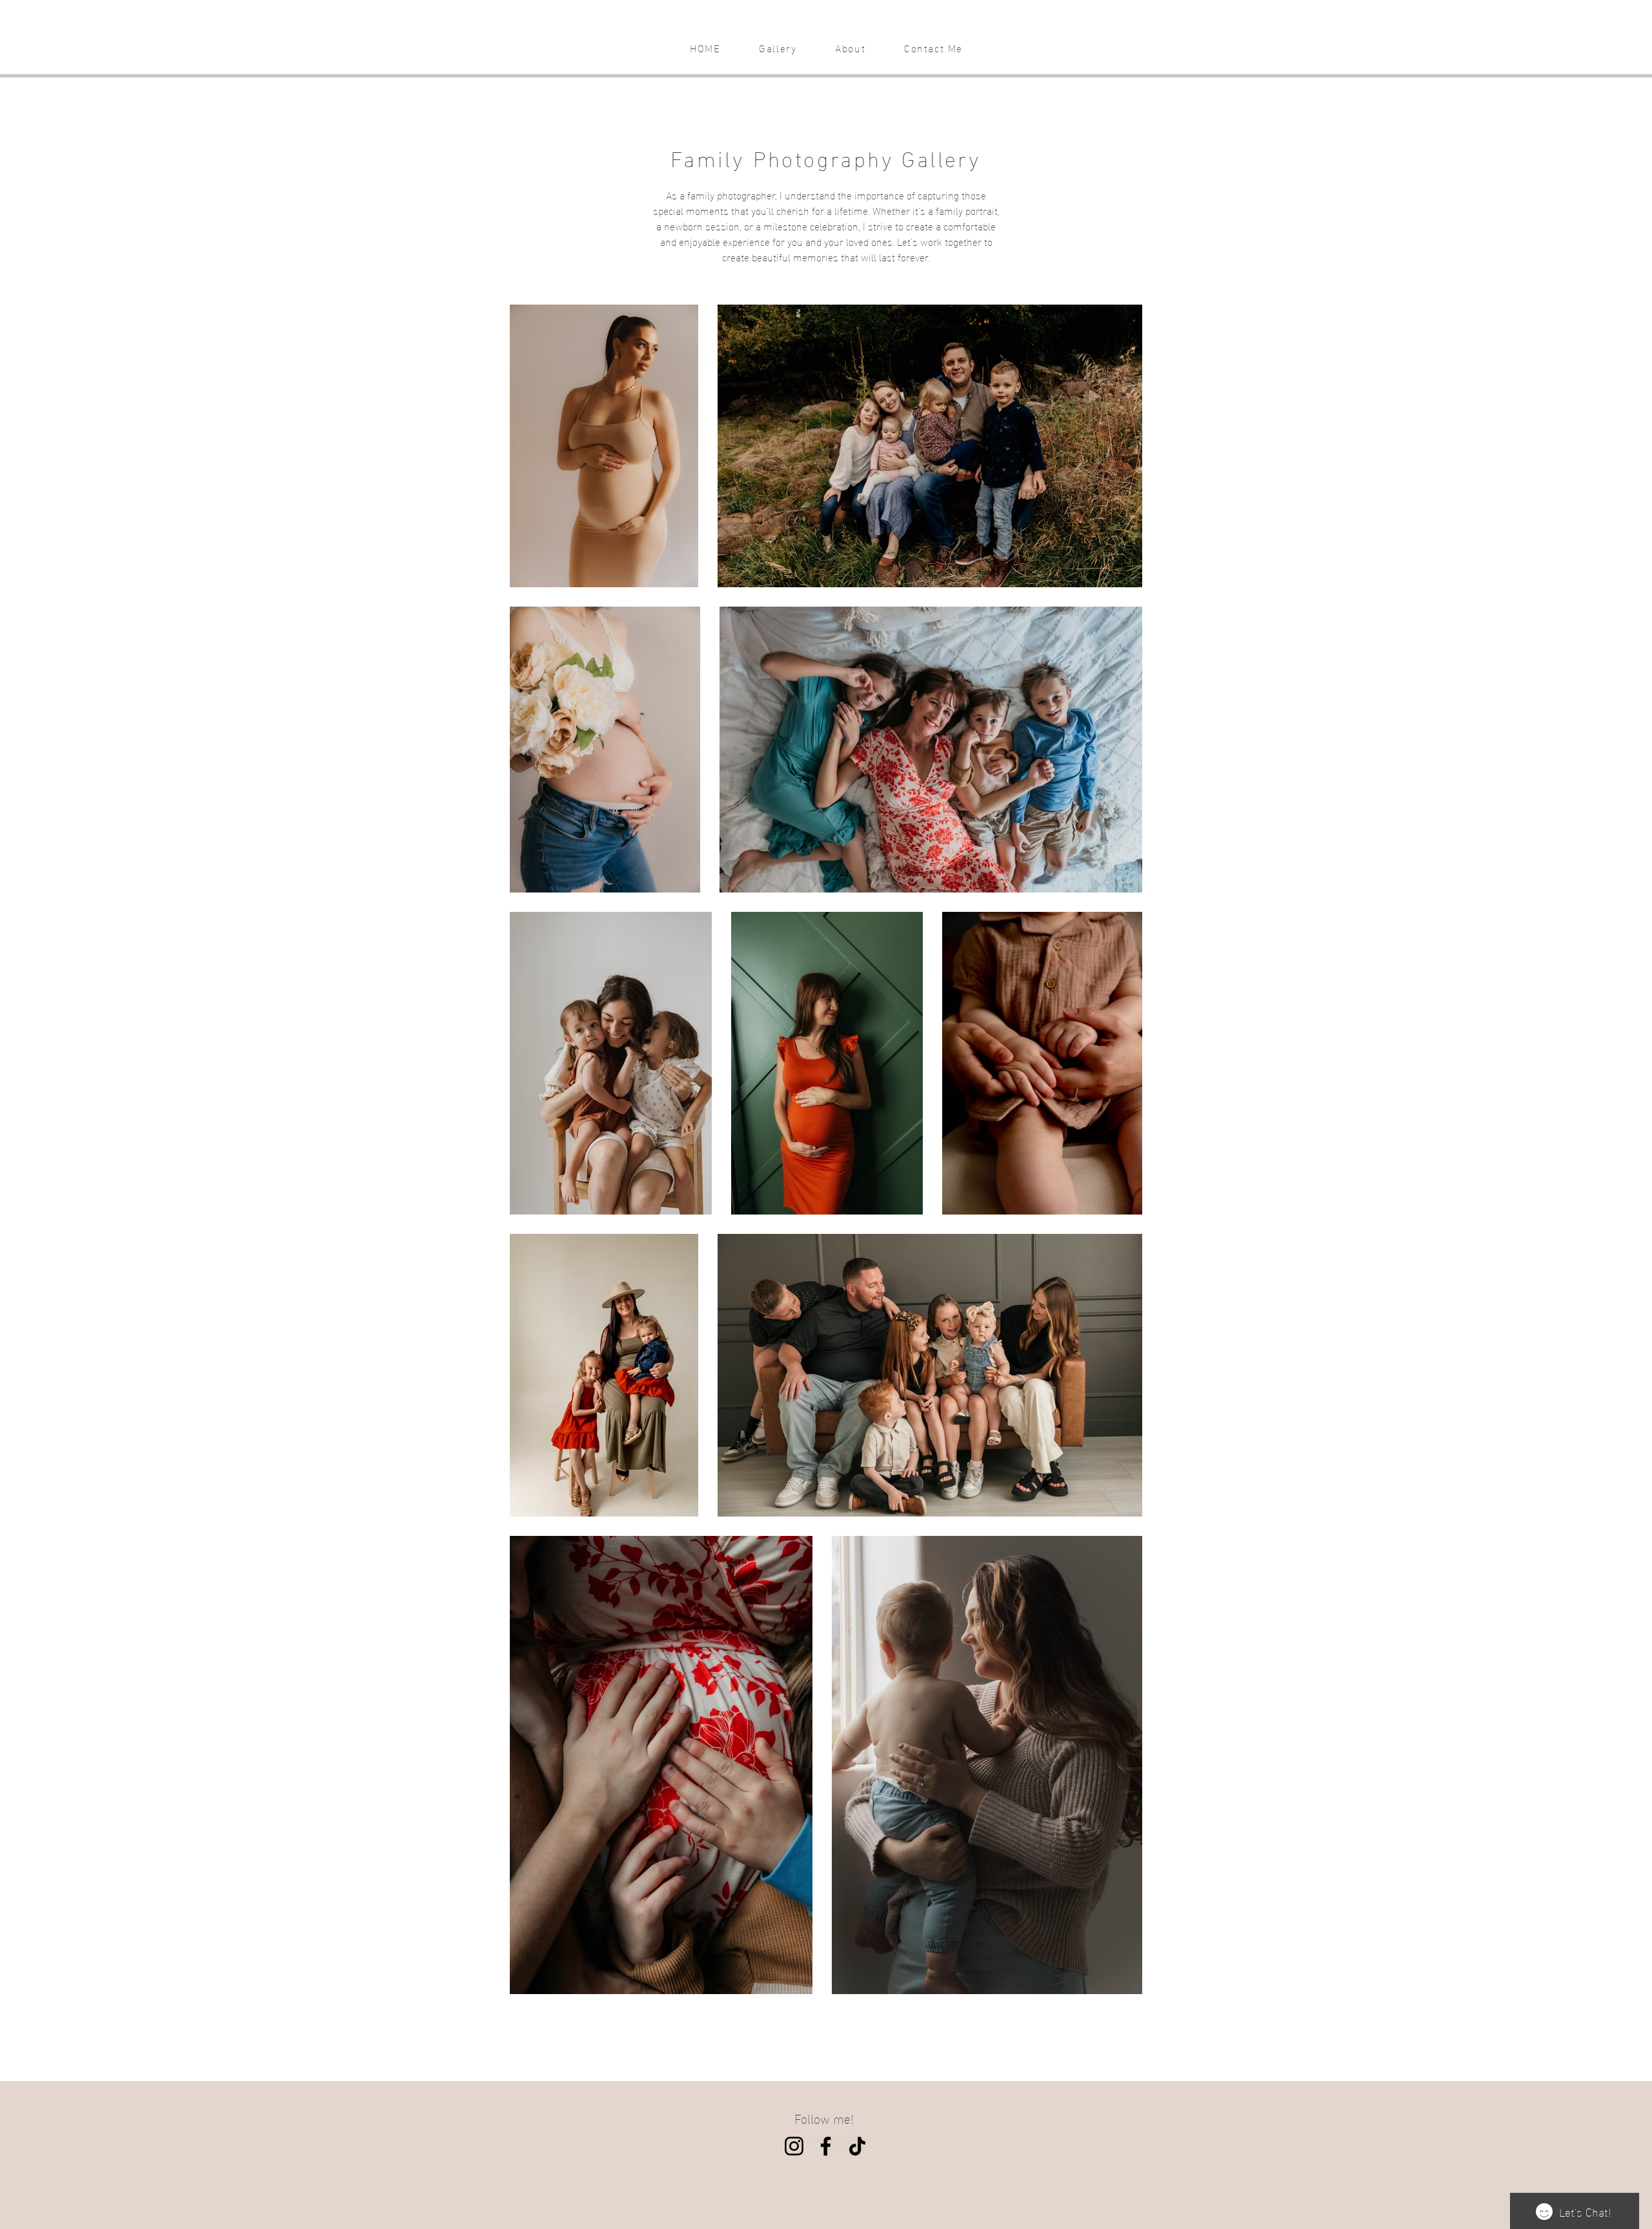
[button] (778, 48)
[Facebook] (826, 2146)
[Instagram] (794, 2146)
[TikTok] (857, 2146)
